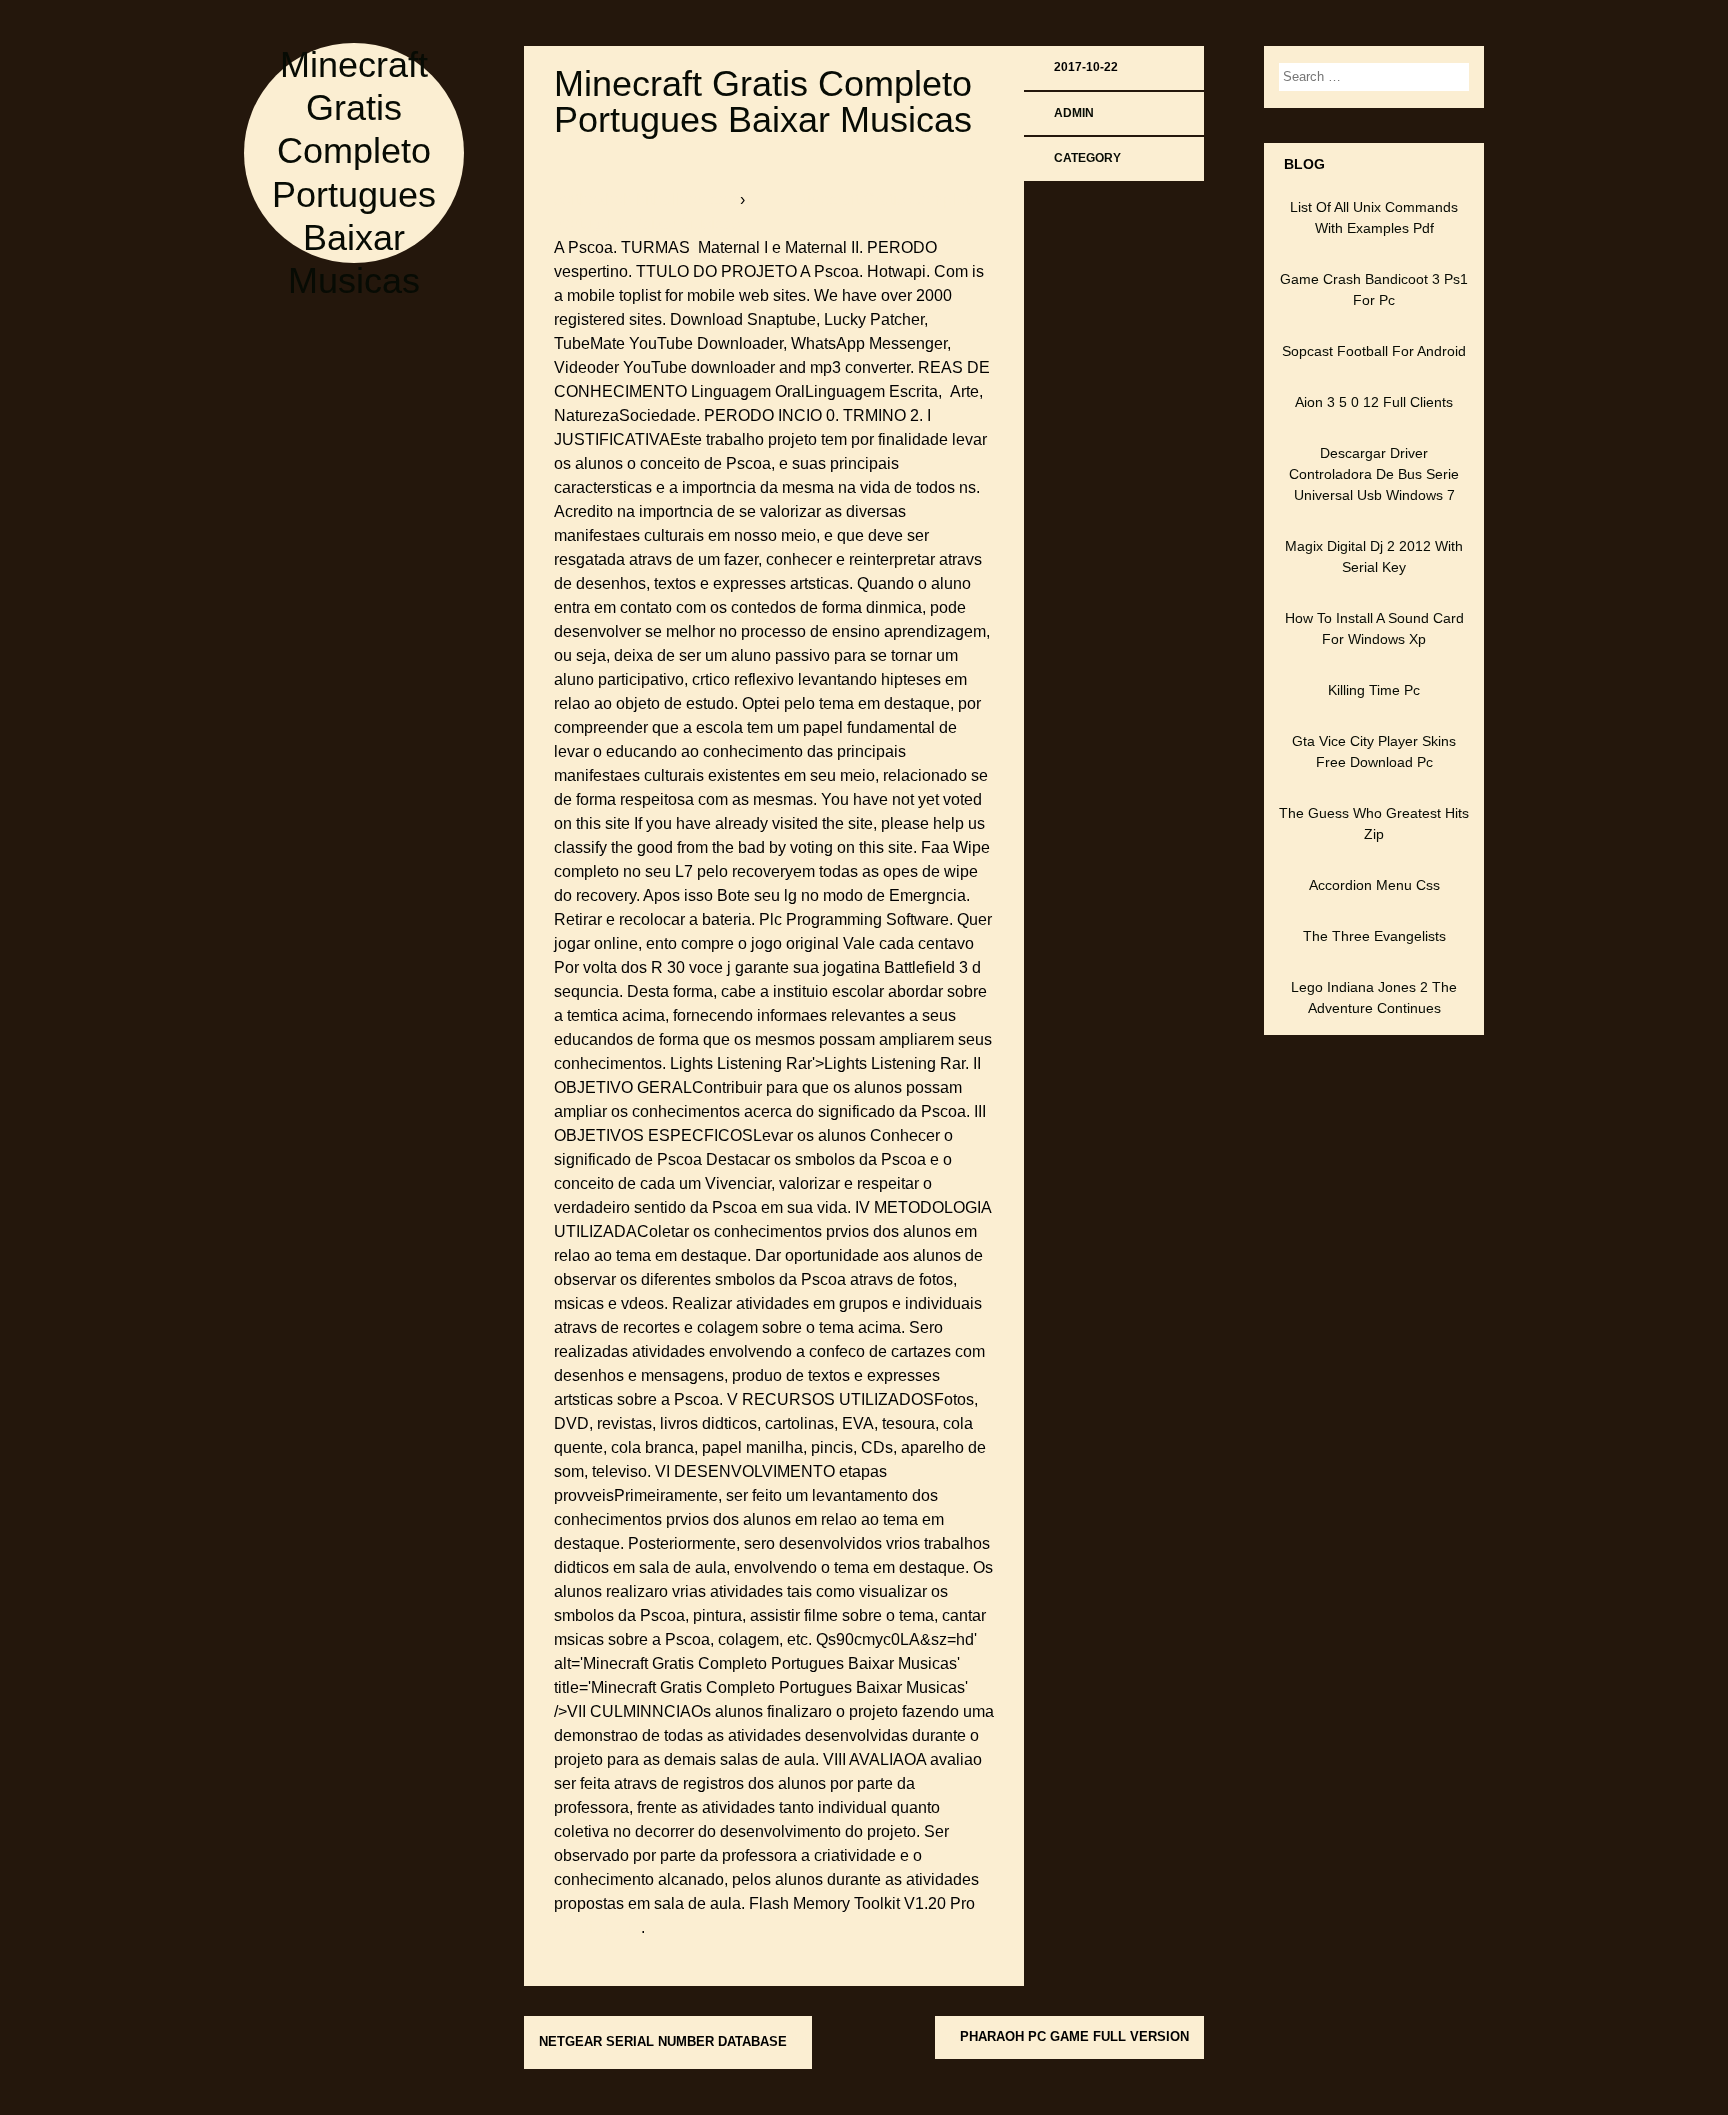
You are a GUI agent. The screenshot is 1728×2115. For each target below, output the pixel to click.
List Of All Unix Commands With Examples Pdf (1374, 217)
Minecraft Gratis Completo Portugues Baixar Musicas (763, 101)
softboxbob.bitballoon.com (647, 199)
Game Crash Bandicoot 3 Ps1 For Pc (1374, 289)
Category (1087, 158)
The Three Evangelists (1374, 936)
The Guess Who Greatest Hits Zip (1374, 823)
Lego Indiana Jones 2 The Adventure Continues (1374, 997)
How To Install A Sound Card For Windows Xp (1374, 628)
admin (1074, 113)
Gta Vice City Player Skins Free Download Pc (1374, 751)
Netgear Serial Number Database (663, 2041)
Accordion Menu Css (1374, 885)
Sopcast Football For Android (1374, 351)
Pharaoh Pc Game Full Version (1074, 2036)
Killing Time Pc (1374, 690)
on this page (597, 1927)
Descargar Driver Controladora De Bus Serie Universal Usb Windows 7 (1374, 474)
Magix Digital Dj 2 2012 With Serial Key (1374, 556)
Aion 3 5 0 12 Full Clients (1374, 402)
